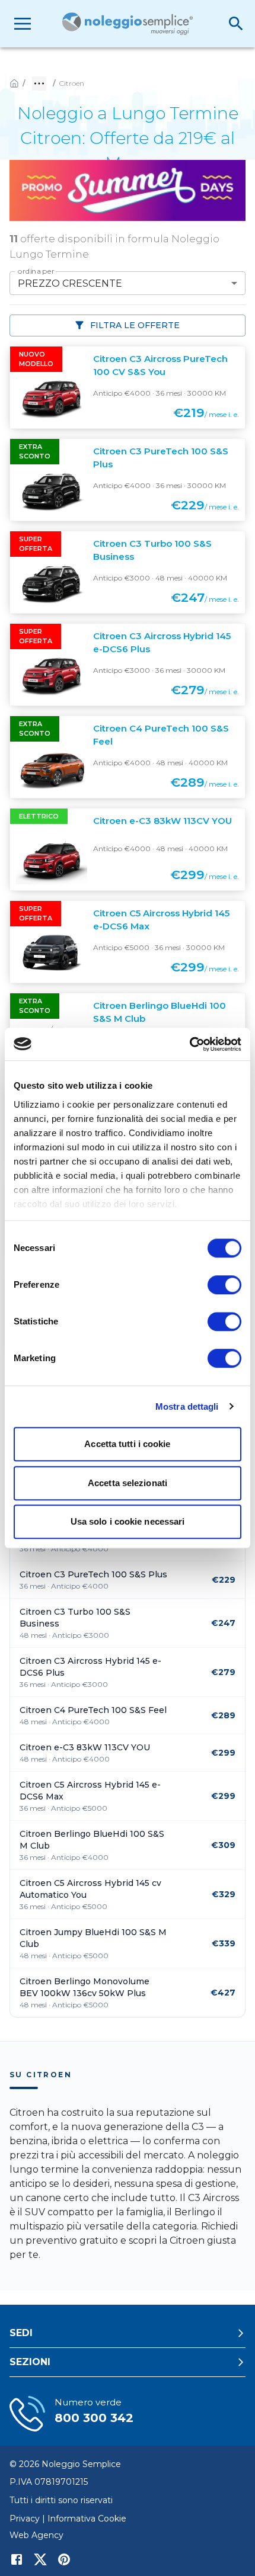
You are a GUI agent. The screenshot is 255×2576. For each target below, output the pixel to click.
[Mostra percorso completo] (39, 84)
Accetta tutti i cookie (127, 1444)
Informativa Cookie (87, 2519)
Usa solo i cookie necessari (128, 1521)
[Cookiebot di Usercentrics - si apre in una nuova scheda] (189, 1044)
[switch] (224, 1285)
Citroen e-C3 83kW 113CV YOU (85, 1747)
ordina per (36, 271)
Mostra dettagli (187, 1406)
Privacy (25, 2519)
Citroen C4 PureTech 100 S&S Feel (93, 1710)
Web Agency (36, 2535)
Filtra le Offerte (135, 325)
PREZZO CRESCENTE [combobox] (70, 283)
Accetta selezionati (128, 1483)
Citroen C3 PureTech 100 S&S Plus (93, 1574)
